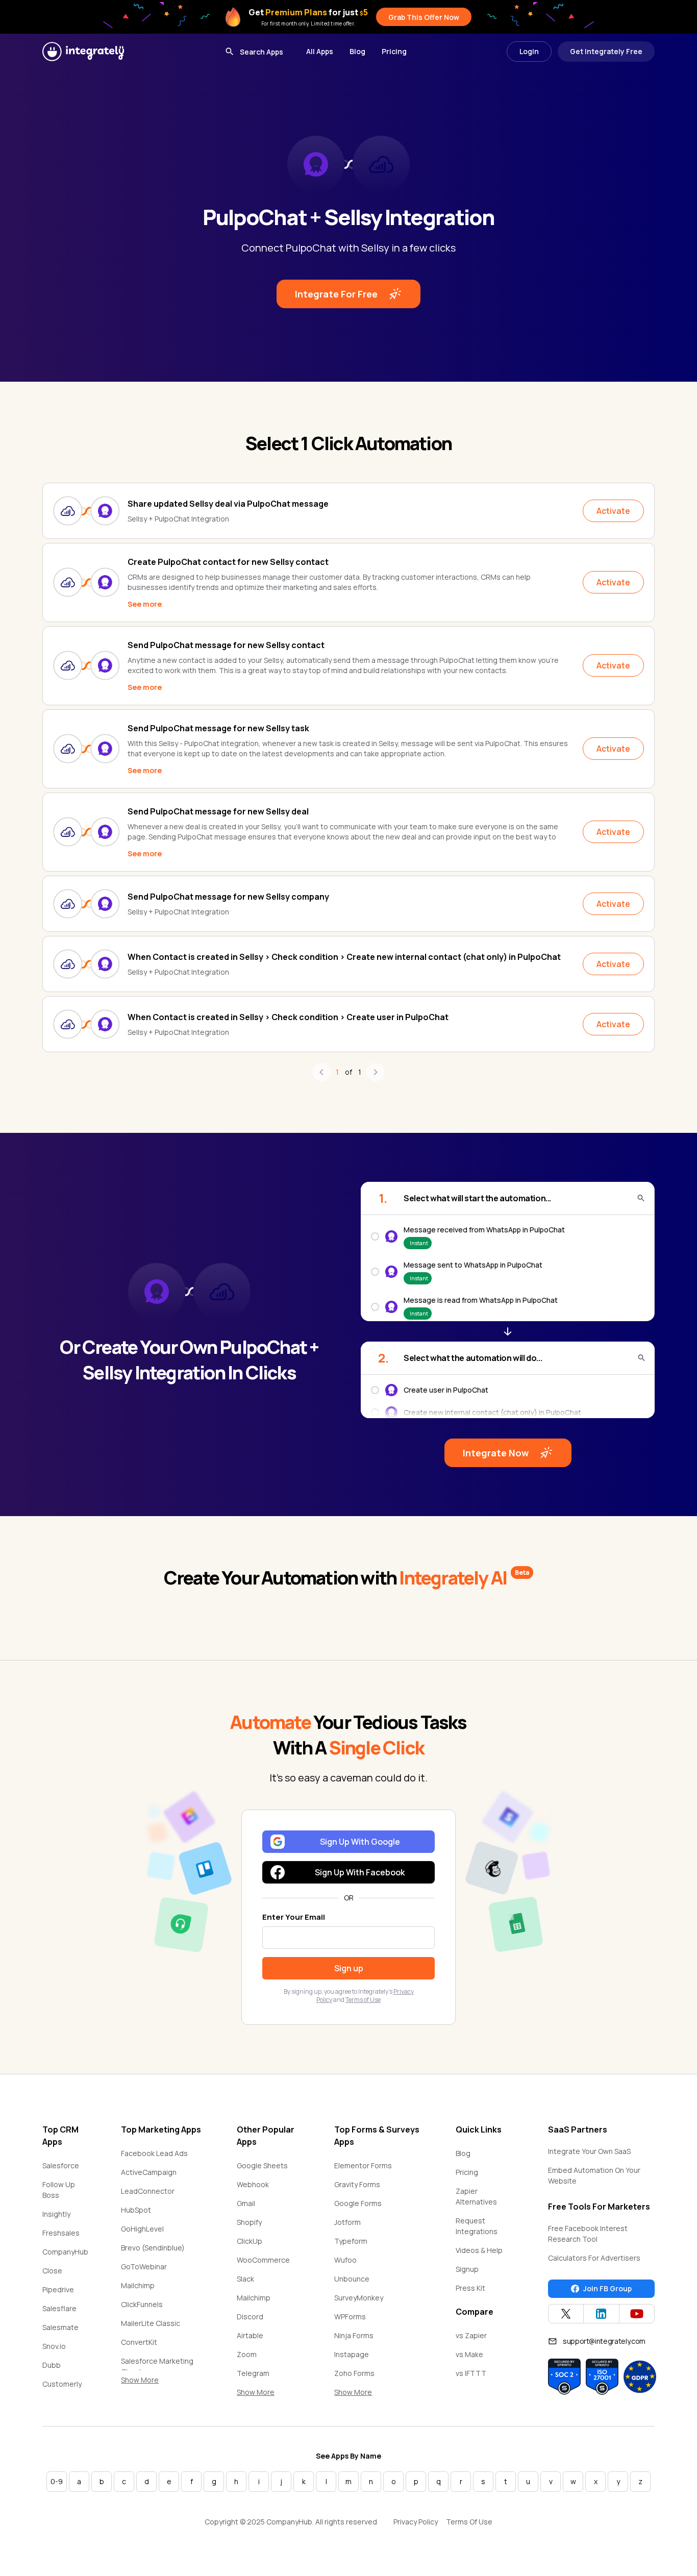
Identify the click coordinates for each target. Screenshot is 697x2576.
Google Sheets (262, 2165)
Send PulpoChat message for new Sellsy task (218, 728)
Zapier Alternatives (476, 2196)
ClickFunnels (142, 2304)
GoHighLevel (142, 2229)
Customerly (62, 2384)
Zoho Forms (354, 2373)
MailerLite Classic (151, 2323)
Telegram (253, 2373)
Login (529, 51)
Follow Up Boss (59, 2190)
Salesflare (59, 2308)
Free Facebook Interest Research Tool (588, 2234)
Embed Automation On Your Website (594, 2175)
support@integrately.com (604, 2341)
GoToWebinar (144, 2267)
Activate (613, 511)
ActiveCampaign (149, 2172)
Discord (250, 2317)
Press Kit (470, 2288)
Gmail (246, 2203)
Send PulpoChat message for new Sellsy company (228, 897)
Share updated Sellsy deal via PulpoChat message (228, 504)
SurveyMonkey (359, 2298)
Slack (245, 2279)
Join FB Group (607, 2288)
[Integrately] (83, 52)
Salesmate (60, 2327)
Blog (357, 51)
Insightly (56, 2214)
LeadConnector (148, 2191)
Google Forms (358, 2203)
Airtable (250, 2335)
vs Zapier (471, 2335)
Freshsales (61, 2233)
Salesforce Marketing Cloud (157, 2366)
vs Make (469, 2354)
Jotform (347, 2222)
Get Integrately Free (606, 51)
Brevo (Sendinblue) (153, 2248)
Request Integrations (477, 2226)
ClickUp (250, 2241)
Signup (467, 2269)
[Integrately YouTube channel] (637, 2314)
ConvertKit (139, 2342)
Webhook (253, 2184)
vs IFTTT (471, 2373)
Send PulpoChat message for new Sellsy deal (218, 811)
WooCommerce (263, 2260)
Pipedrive (58, 2289)
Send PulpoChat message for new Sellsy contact (226, 645)
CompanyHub (65, 2252)
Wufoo (345, 2260)
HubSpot (136, 2210)
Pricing (394, 51)
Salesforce (61, 2165)
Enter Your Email (294, 1917)
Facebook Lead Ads (154, 2153)
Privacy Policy (416, 2522)
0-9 (57, 2481)
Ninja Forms (354, 2335)
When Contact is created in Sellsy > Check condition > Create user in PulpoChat (288, 1017)
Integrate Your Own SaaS (589, 2151)
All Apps (320, 51)
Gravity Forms (357, 2184)
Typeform (351, 2241)
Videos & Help (479, 2250)
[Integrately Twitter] (566, 2314)
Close (52, 2271)
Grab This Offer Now (424, 17)
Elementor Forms (363, 2165)
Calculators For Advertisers (594, 2258)
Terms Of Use (469, 2522)
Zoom (247, 2354)
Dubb (52, 2365)
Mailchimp (138, 2285)
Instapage (352, 2354)
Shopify (249, 2222)
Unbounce (352, 2279)
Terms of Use (363, 2000)
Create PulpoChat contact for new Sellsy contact (228, 562)
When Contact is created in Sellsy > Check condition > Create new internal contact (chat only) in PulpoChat (344, 957)
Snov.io (54, 2346)
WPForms (350, 2317)
